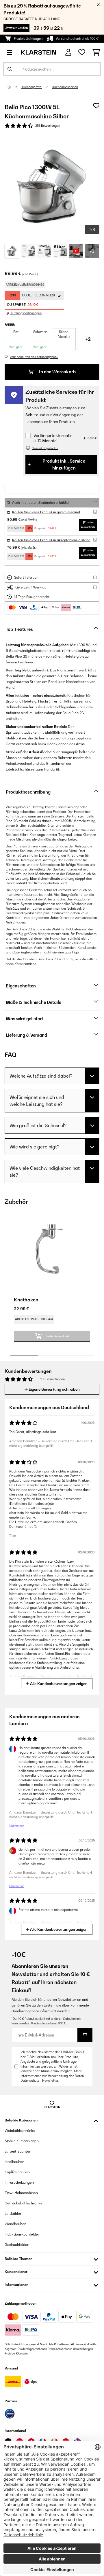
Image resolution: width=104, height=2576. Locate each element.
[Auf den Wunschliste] (96, 106)
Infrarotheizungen (19, 2182)
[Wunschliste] (82, 52)
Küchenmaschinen (65, 87)
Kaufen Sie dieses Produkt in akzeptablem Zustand (51, 540)
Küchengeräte (32, 87)
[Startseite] (14, 87)
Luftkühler (13, 2213)
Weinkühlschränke (20, 2131)
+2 (88, 339)
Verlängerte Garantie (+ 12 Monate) (53, 438)
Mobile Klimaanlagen (22, 2141)
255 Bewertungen (48, 126)
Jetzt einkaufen (16, 28)
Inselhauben (14, 2162)
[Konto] (68, 52)
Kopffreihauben (17, 2172)
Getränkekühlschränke (24, 2203)
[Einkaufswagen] (96, 52)
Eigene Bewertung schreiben (54, 1389)
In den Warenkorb (57, 372)
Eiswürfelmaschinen (21, 2193)
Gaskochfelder (17, 2245)
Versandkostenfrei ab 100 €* (78, 39)
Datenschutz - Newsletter (39, 2081)
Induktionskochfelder (22, 2234)
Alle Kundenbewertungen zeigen (58, 1684)
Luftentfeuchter (18, 2151)
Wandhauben (15, 2224)
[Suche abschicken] (10, 69)
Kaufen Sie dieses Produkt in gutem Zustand (46, 512)
